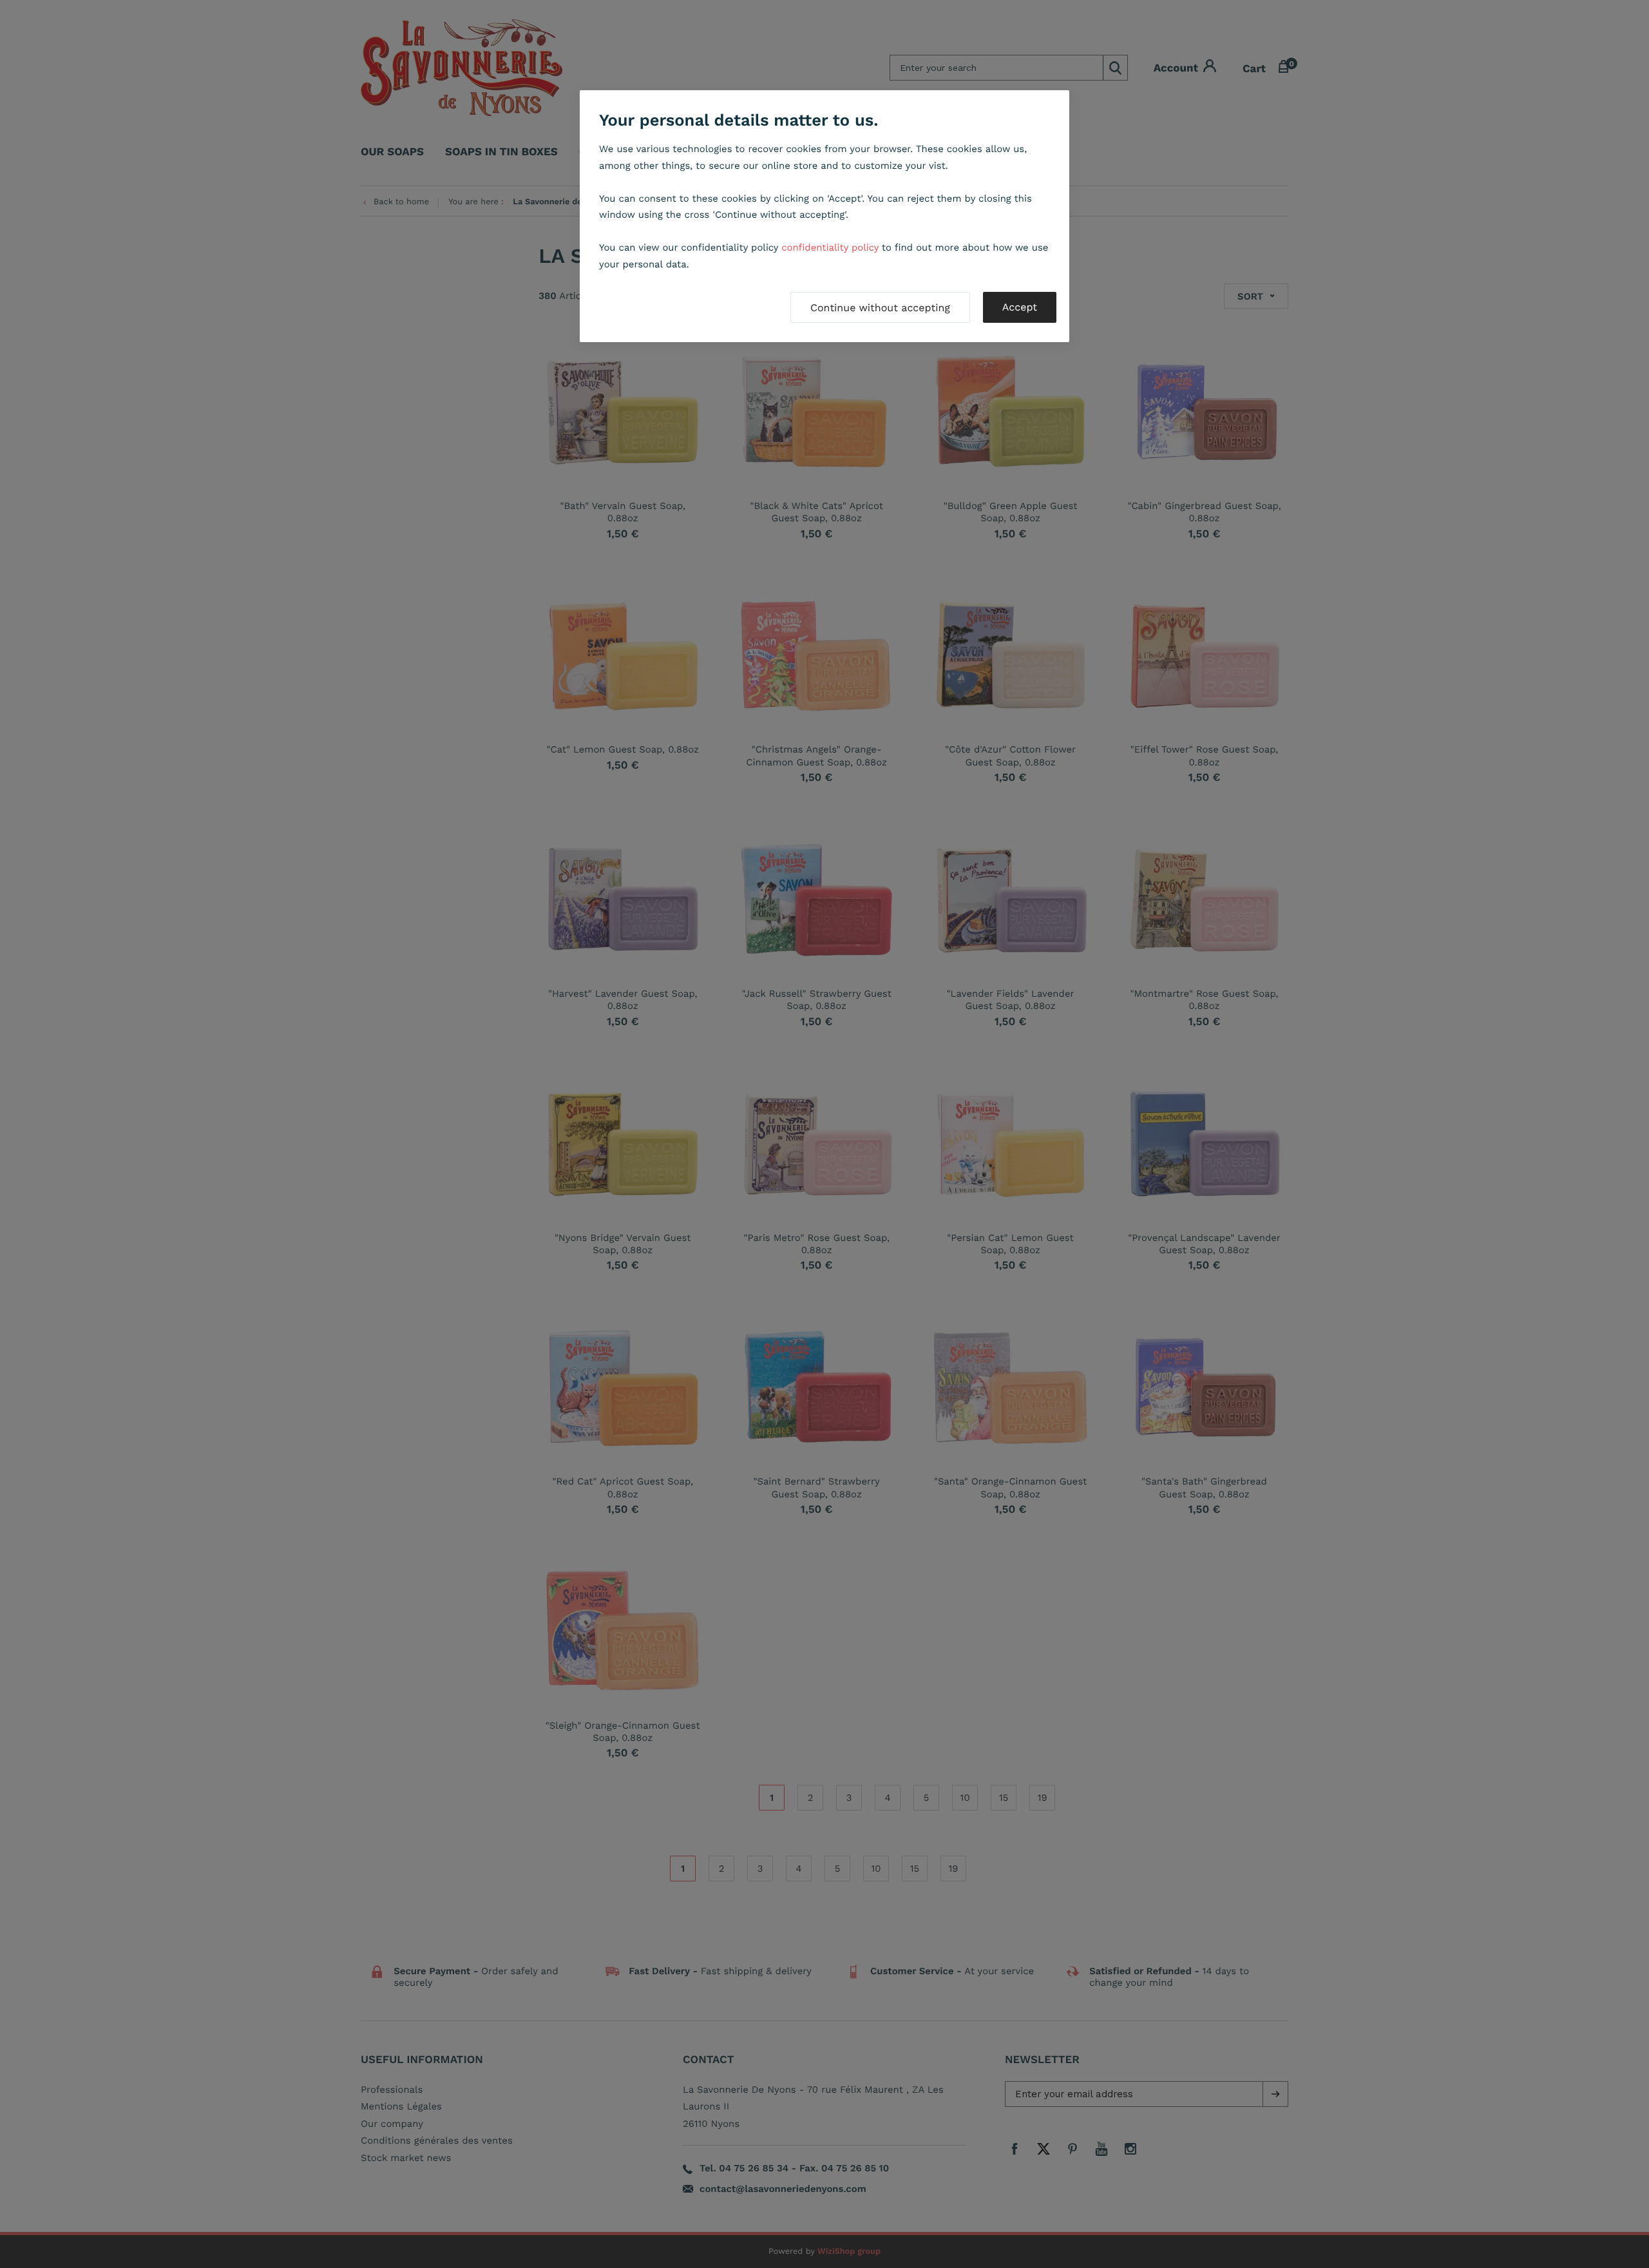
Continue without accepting (880, 308)
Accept (1020, 307)
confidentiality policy (830, 247)
